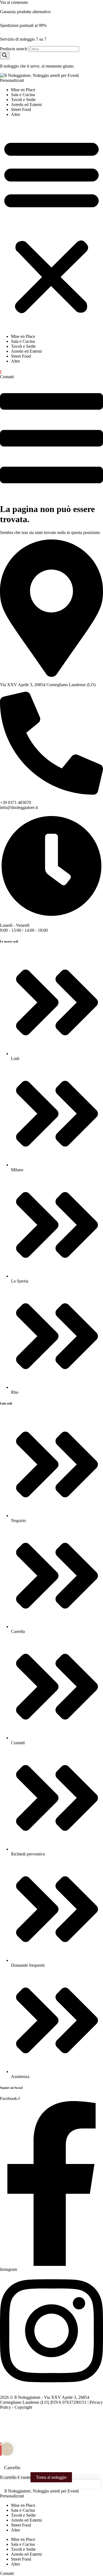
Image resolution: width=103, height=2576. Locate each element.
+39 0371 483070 (16, 802)
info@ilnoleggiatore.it (19, 807)
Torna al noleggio (51, 2477)
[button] (51, 226)
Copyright (23, 2407)
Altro (16, 114)
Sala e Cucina (23, 95)
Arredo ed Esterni (26, 105)
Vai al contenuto (14, 2)
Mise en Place (23, 90)
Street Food (21, 109)
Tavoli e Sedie (23, 100)
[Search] (5, 56)
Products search (14, 49)
